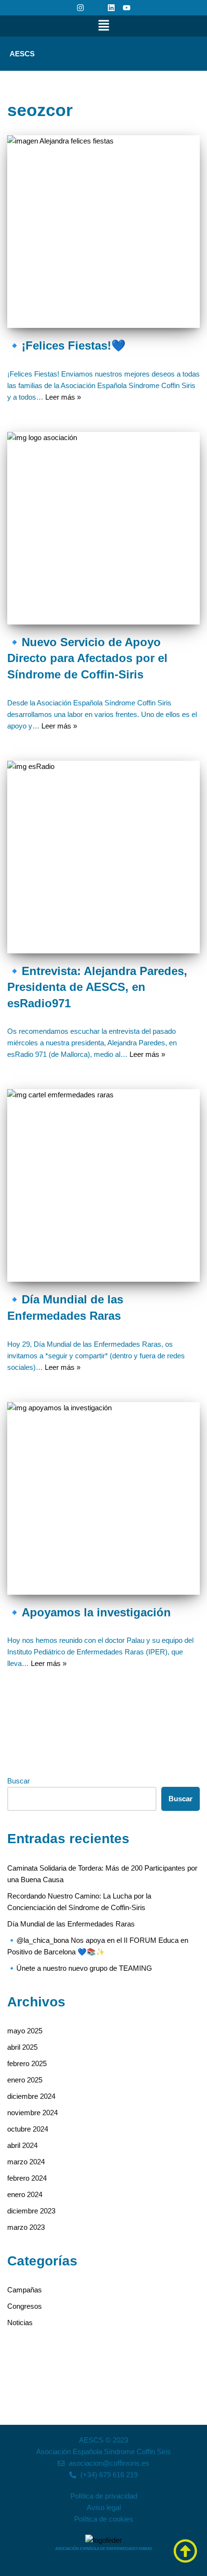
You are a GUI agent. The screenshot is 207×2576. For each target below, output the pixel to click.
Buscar (19, 1781)
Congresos (25, 2306)
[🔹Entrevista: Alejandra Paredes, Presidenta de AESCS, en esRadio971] (103, 857)
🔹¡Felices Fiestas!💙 (66, 345)
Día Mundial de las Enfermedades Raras (71, 1924)
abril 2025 (22, 2047)
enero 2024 (25, 2194)
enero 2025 (25, 2080)
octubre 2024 (28, 2129)
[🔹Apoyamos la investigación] (103, 1498)
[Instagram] (80, 8)
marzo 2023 (26, 2227)
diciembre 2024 (31, 2096)
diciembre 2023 (31, 2211)
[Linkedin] (111, 8)
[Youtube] (127, 8)
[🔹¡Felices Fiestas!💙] (103, 232)
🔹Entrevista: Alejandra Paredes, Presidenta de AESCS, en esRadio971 (97, 987)
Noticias (20, 2322)
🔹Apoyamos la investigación (89, 1612)
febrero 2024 (27, 2178)
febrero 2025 (27, 2063)
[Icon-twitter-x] (96, 8)
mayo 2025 (25, 2031)
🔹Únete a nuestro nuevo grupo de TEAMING (80, 1968)
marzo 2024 (26, 2162)
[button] (103, 26)
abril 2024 (22, 2145)
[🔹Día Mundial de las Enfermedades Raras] (103, 1185)
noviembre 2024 (32, 2113)
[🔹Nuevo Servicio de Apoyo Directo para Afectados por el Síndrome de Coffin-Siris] (103, 528)
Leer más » (63, 397)
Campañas (25, 2290)
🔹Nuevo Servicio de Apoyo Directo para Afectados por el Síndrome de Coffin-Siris (87, 658)
